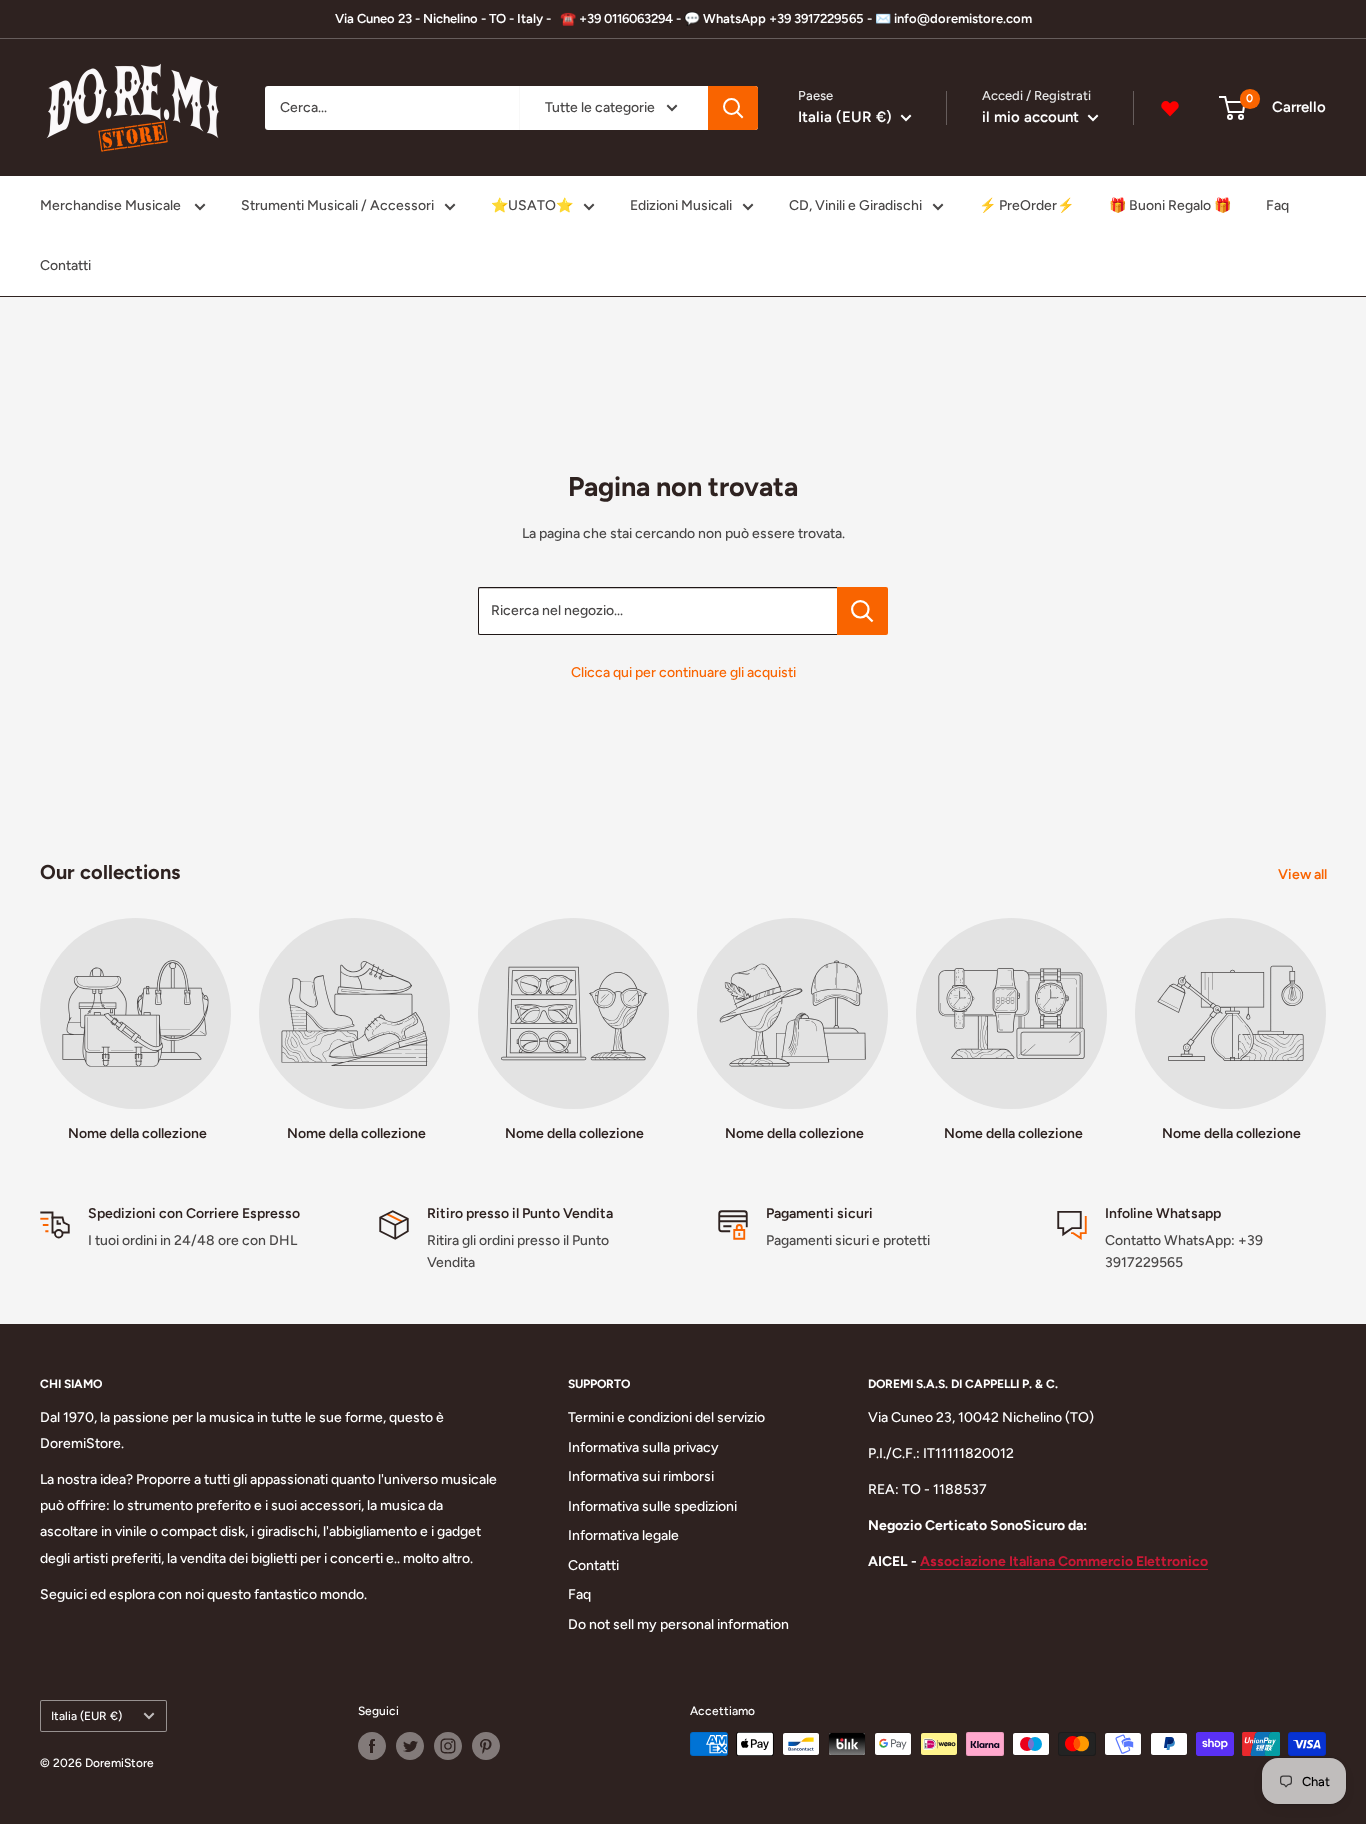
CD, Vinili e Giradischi (855, 205)
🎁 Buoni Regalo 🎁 (1170, 205)
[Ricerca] (733, 108)
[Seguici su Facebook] (372, 1746)
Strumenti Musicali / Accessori (337, 205)
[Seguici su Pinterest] (486, 1746)
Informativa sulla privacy (643, 1447)
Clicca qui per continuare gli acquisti (683, 672)
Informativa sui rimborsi (641, 1476)
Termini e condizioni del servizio (666, 1417)
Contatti (65, 265)
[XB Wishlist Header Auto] (1170, 108)
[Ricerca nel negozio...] (862, 611)
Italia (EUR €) (86, 1716)
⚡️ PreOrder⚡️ (1026, 205)
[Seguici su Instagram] (448, 1746)
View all (1304, 874)
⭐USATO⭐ (532, 205)
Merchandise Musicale (112, 205)
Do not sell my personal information (678, 1624)
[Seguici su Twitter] (410, 1746)
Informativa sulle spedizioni (652, 1506)
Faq (1277, 205)
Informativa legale (623, 1535)
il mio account (1032, 117)
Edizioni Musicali (681, 205)
